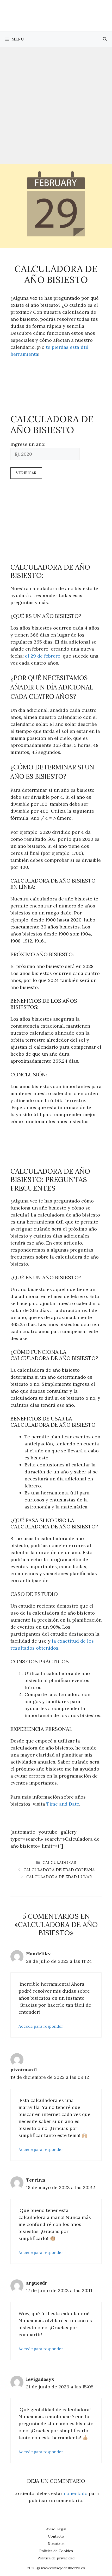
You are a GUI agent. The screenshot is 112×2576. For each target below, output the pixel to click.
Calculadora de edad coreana (59, 1870)
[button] (105, 39)
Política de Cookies (56, 2551)
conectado (76, 2493)
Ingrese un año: (28, 444)
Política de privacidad (56, 2558)
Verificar (26, 473)
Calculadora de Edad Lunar (59, 1877)
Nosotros (56, 2544)
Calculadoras (59, 1863)
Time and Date (63, 1804)
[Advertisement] (56, 106)
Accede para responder (41, 2026)
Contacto (56, 2536)
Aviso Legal (56, 2529)
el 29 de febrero (43, 656)
